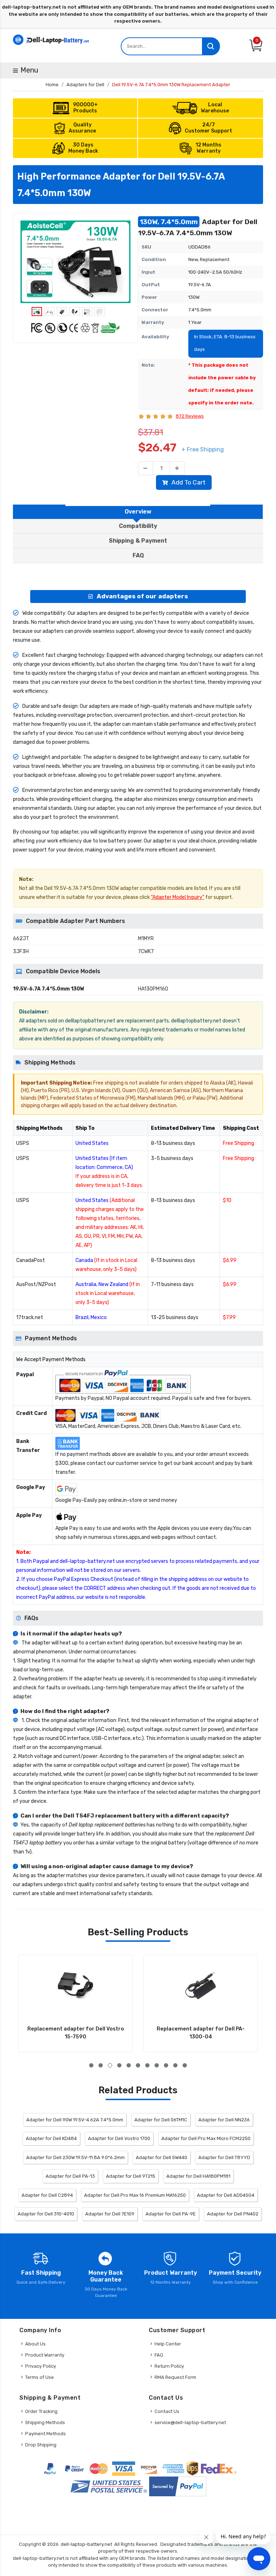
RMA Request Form (175, 2377)
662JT (21, 939)
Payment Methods (45, 2434)
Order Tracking (41, 2411)
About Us (35, 2344)
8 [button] (157, 2065)
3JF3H (21, 952)
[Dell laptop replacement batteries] (52, 39)
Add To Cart (188, 482)
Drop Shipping (41, 2445)
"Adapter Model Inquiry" (178, 897)
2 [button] (101, 2065)
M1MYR (146, 939)
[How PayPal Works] (178, 2486)
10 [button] (175, 2065)
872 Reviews (190, 416)
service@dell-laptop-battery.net (190, 2422)
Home (52, 85)
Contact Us (167, 2411)
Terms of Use (40, 2377)
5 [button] (129, 2065)
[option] (75, 262)
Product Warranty (45, 2355)
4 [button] (119, 2065)
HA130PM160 (153, 989)
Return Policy (169, 2366)
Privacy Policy (41, 2366)
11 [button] (185, 2065)
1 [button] (91, 2065)
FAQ (159, 2355)
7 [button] (147, 2065)
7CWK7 (146, 952)
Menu (29, 70)
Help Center (168, 2344)
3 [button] (110, 2065)
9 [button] (166, 2065)
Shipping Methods (45, 2422)
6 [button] (138, 2065)
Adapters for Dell (85, 85)
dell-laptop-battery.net (86, 2544)
